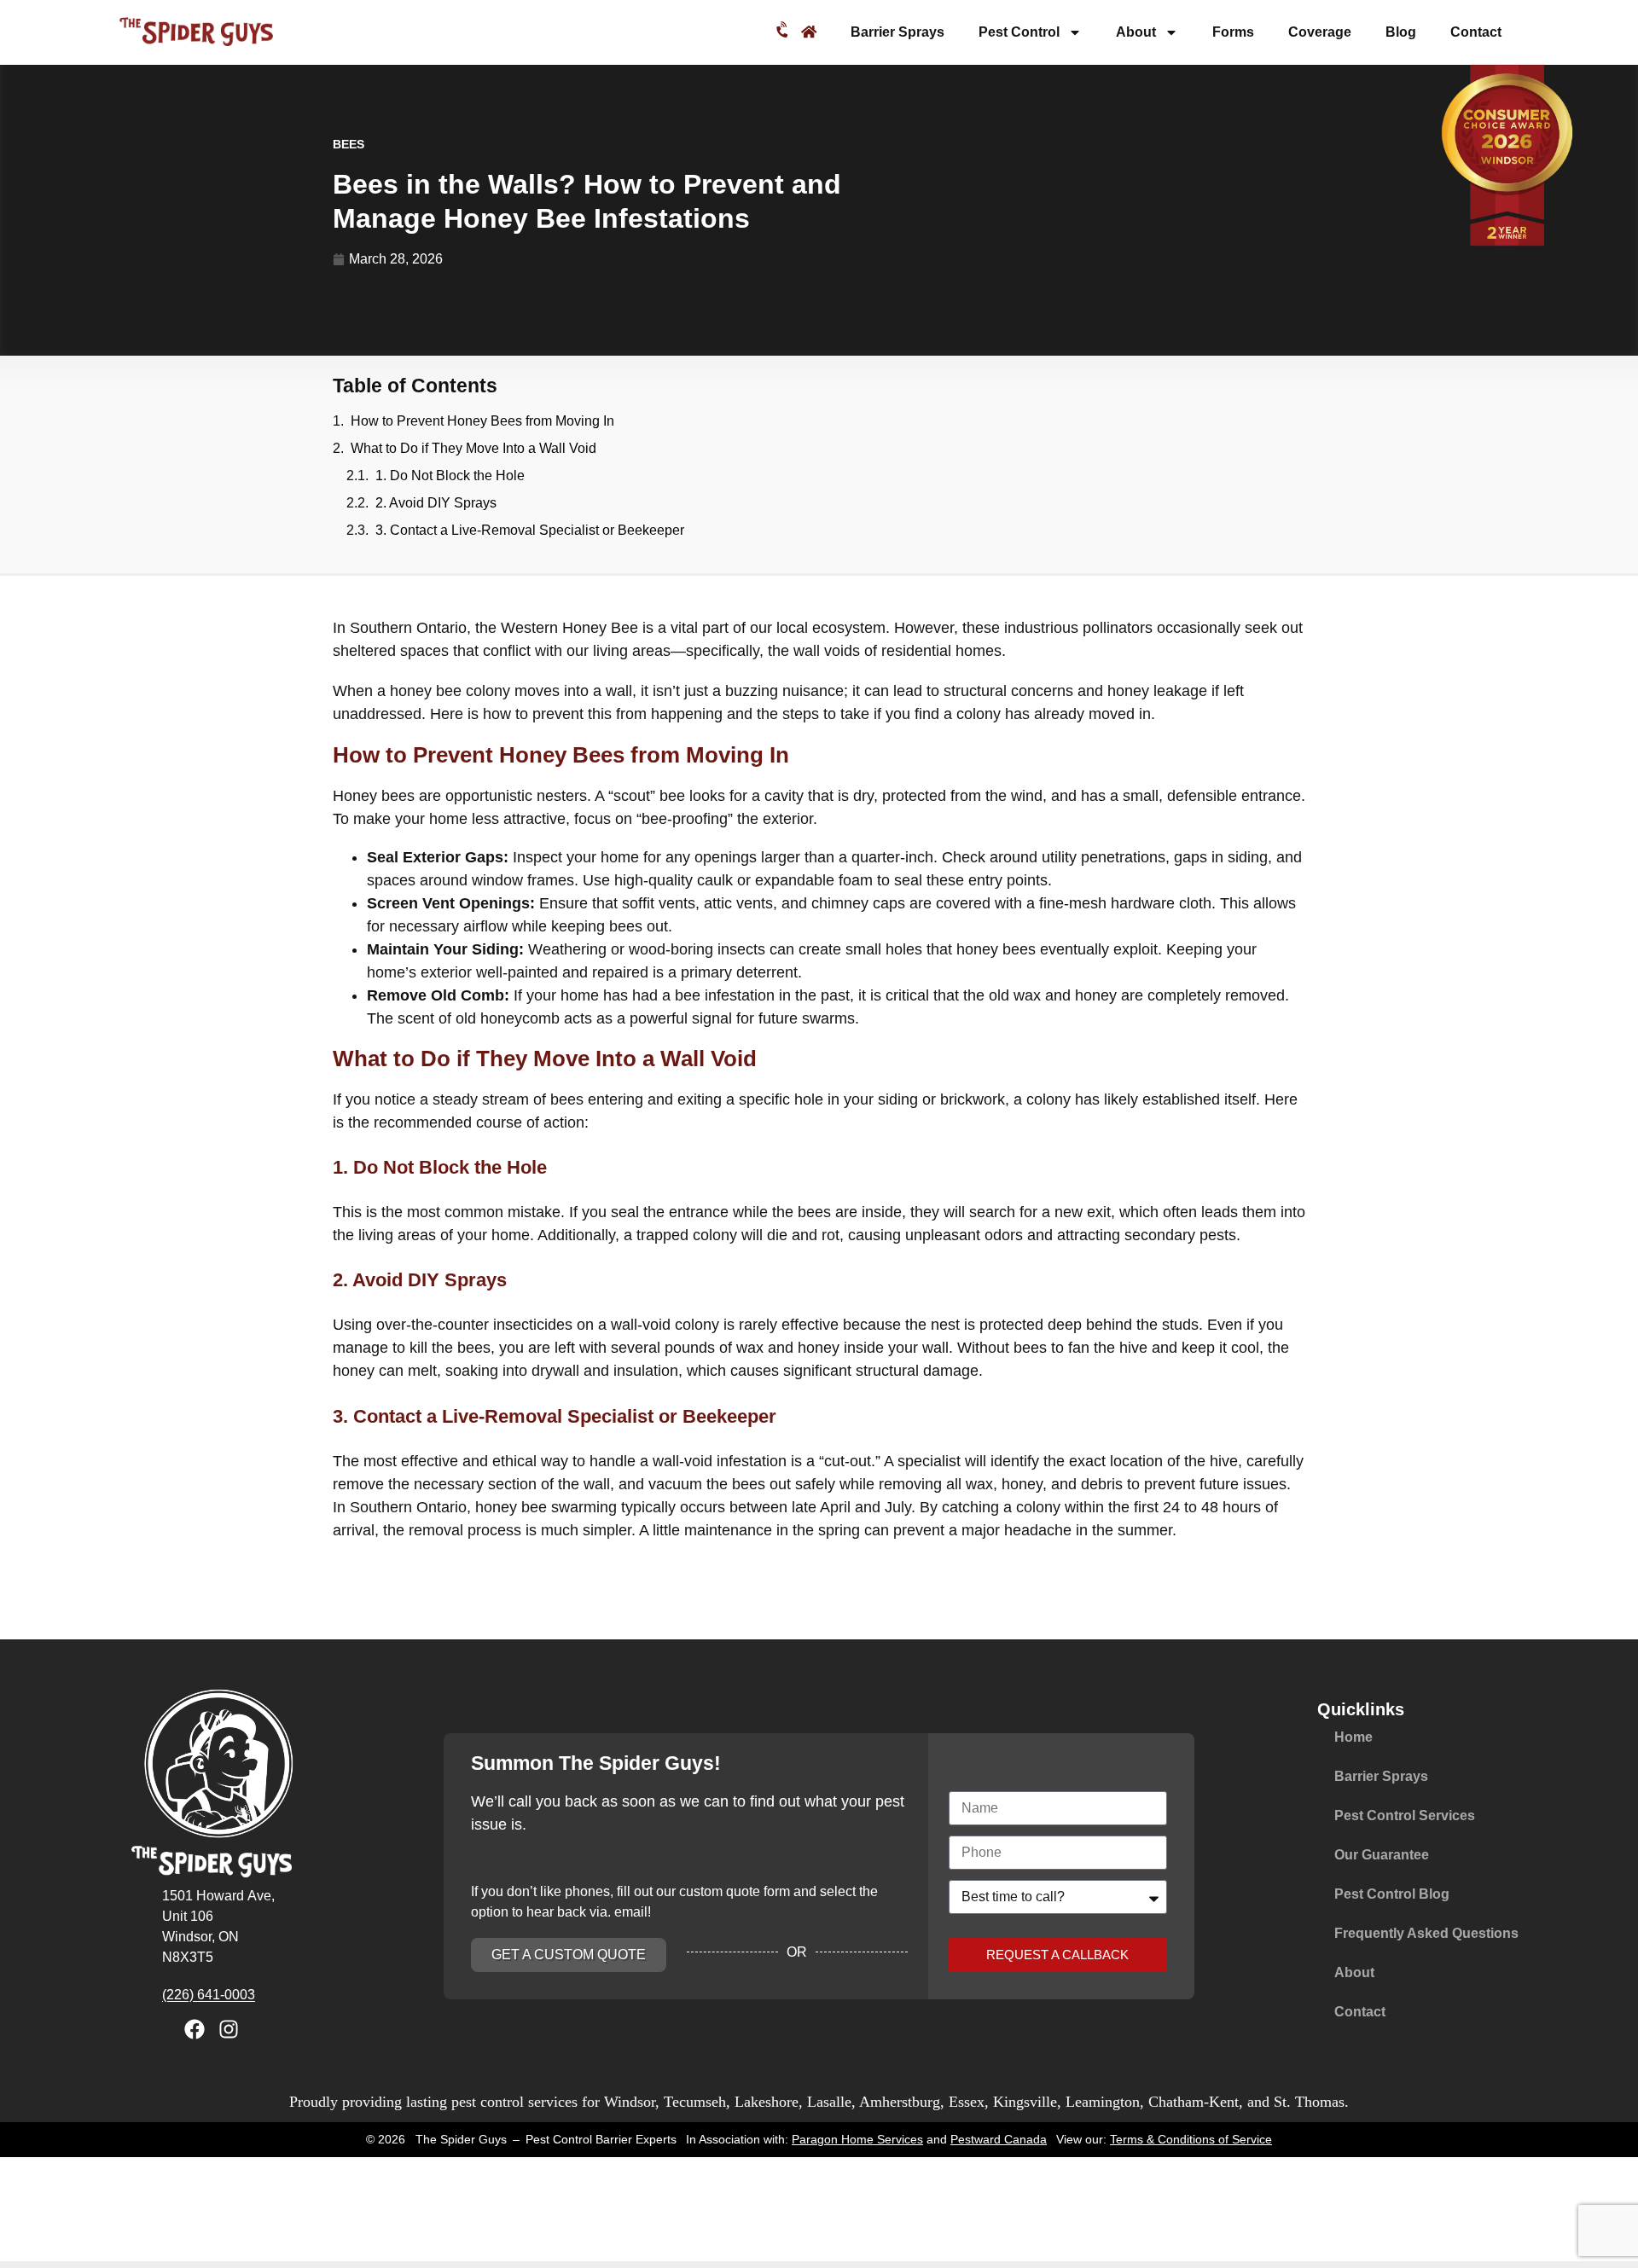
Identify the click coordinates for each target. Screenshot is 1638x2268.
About (1136, 32)
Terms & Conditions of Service (1191, 2139)
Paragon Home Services (857, 2139)
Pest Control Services (1405, 1816)
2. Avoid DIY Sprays (436, 503)
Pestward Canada (999, 2139)
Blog (1401, 32)
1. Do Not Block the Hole (450, 476)
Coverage (1320, 32)
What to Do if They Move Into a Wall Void (473, 448)
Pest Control (1019, 32)
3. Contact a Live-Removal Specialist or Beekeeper (530, 530)
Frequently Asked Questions (1426, 1933)
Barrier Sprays (897, 32)
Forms (1233, 32)
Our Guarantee (1382, 1855)
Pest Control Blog (1392, 1894)
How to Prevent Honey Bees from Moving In (482, 421)
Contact (1476, 32)
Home (1353, 1737)
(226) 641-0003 (209, 1995)
